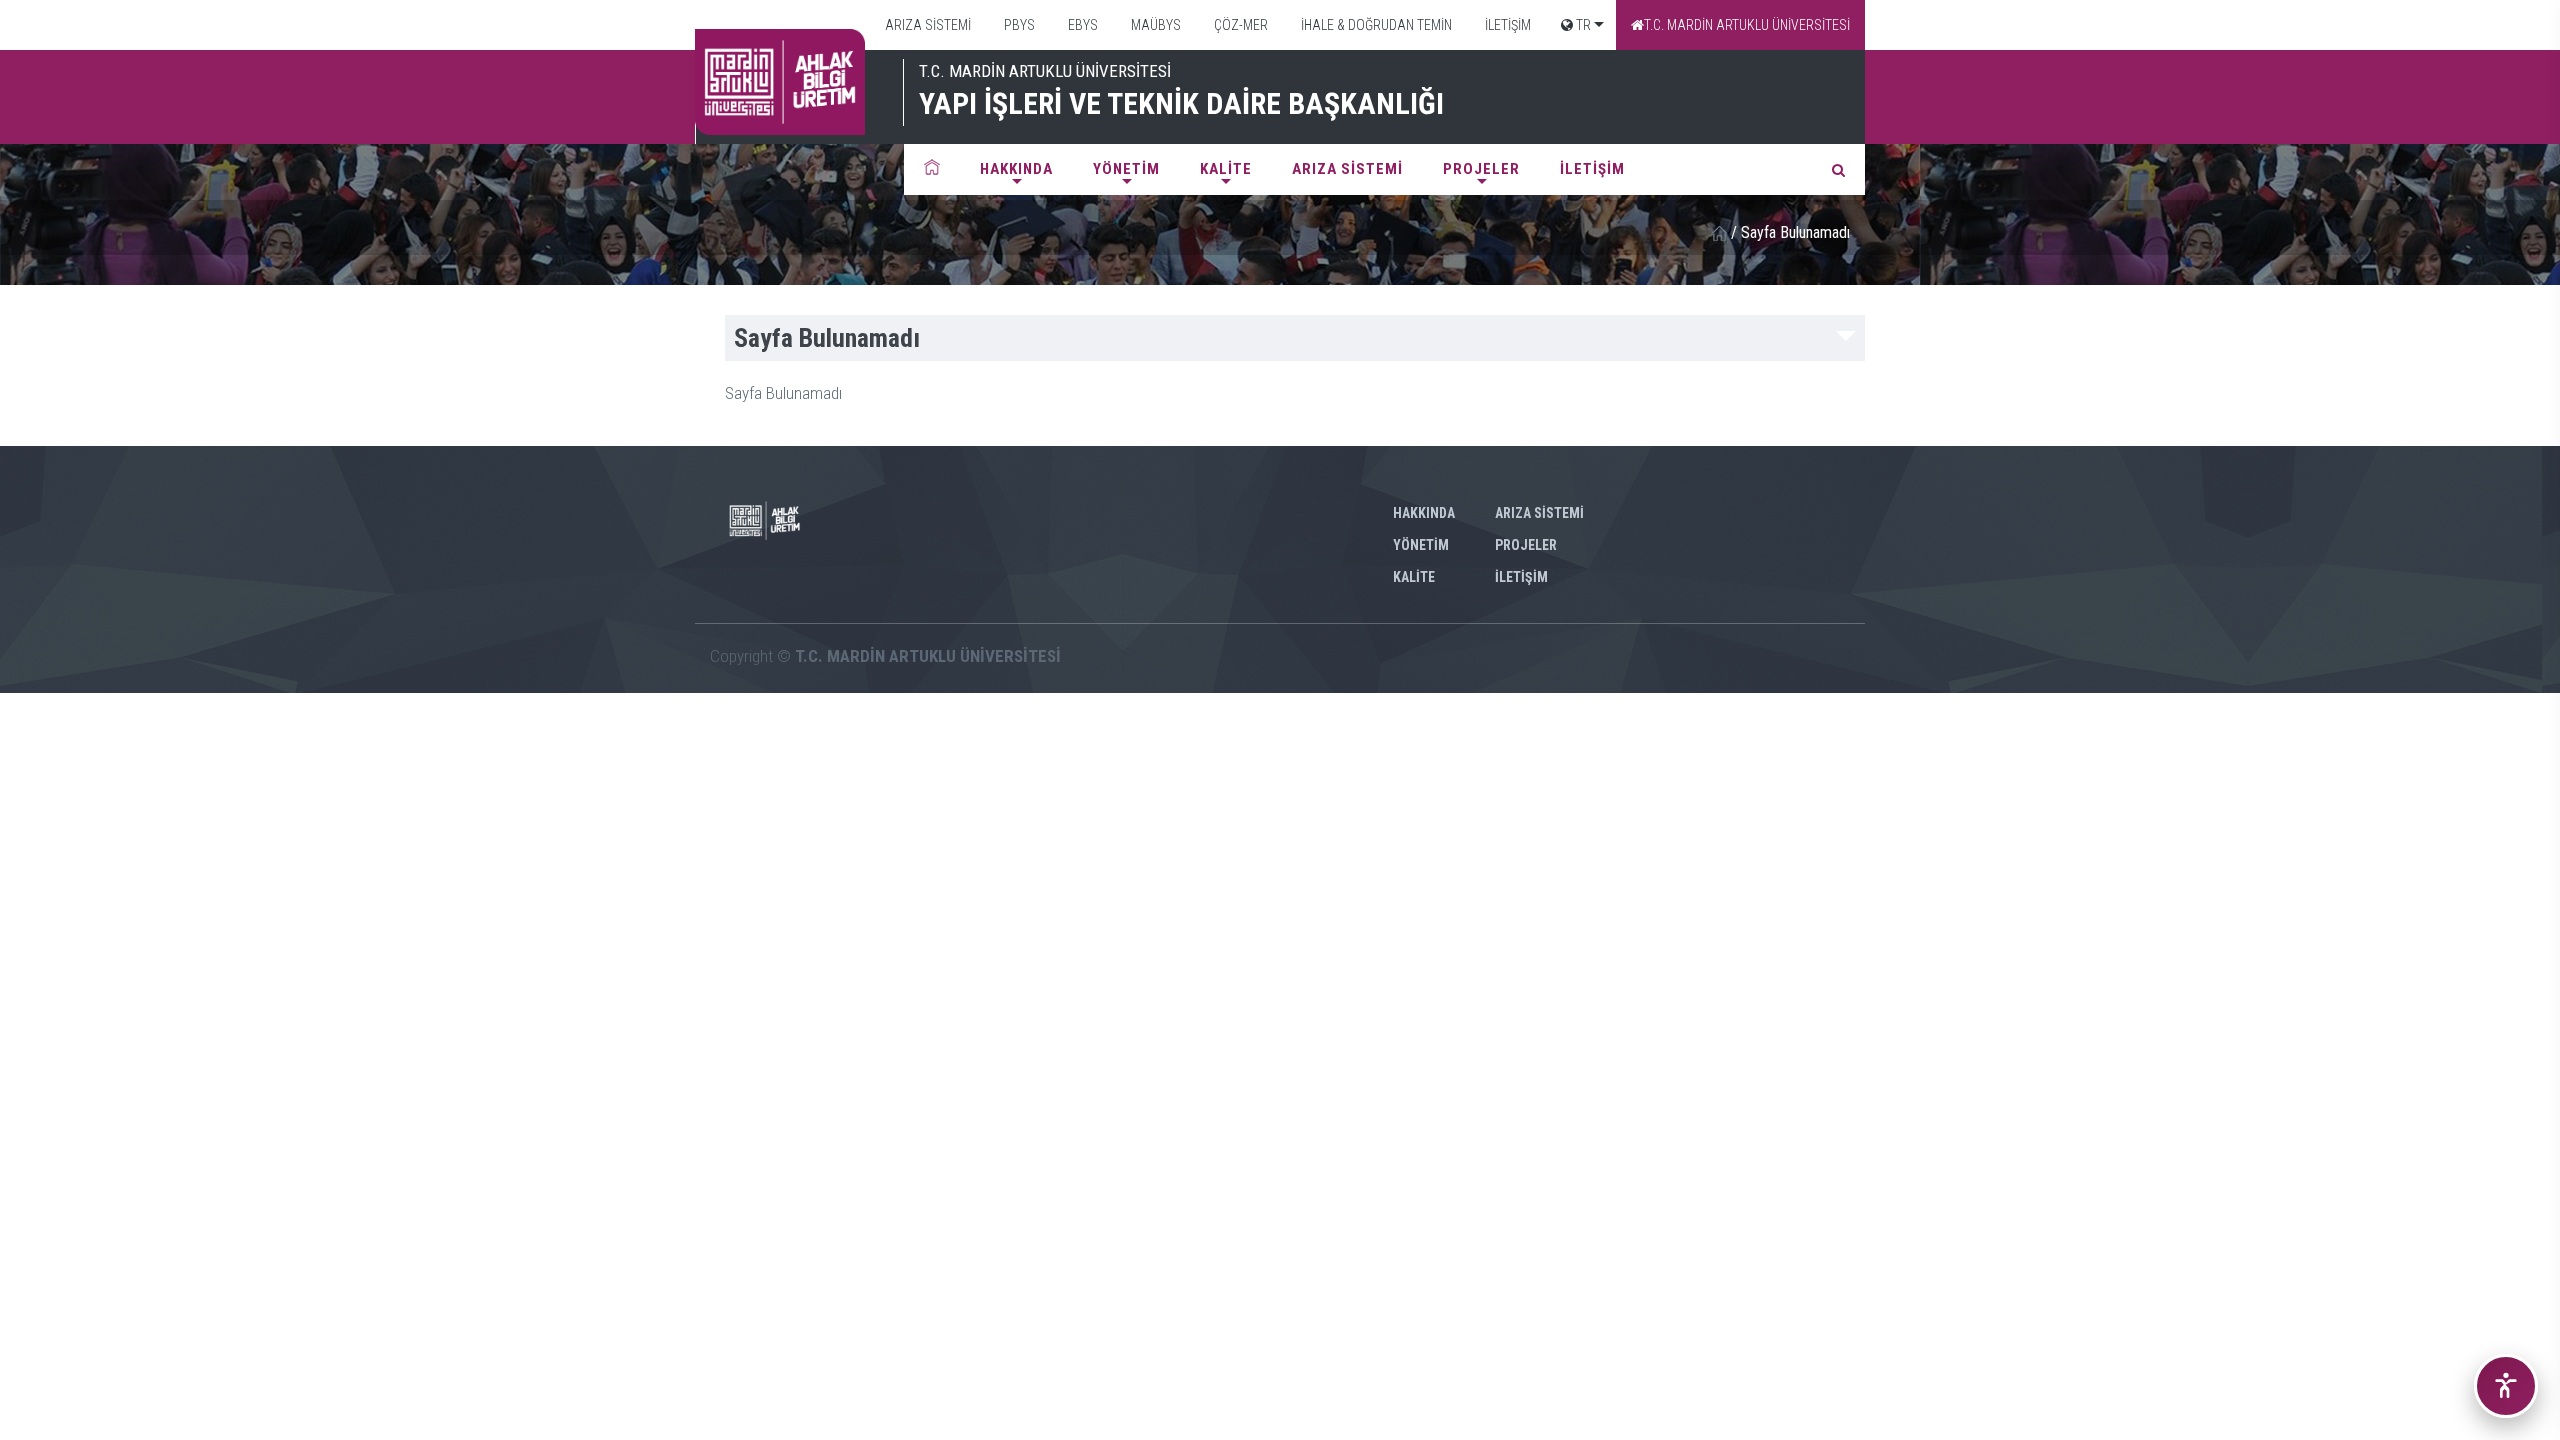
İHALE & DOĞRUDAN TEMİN (1375, 25)
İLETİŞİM (1506, 25)
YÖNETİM (1126, 169)
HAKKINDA (1016, 169)
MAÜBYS (1154, 25)
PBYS (1018, 25)
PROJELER (1481, 169)
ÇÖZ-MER (1239, 25)
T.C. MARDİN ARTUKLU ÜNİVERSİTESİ (1747, 25)
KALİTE (1226, 169)
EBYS (1081, 25)
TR (1582, 25)
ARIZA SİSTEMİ (926, 25)
